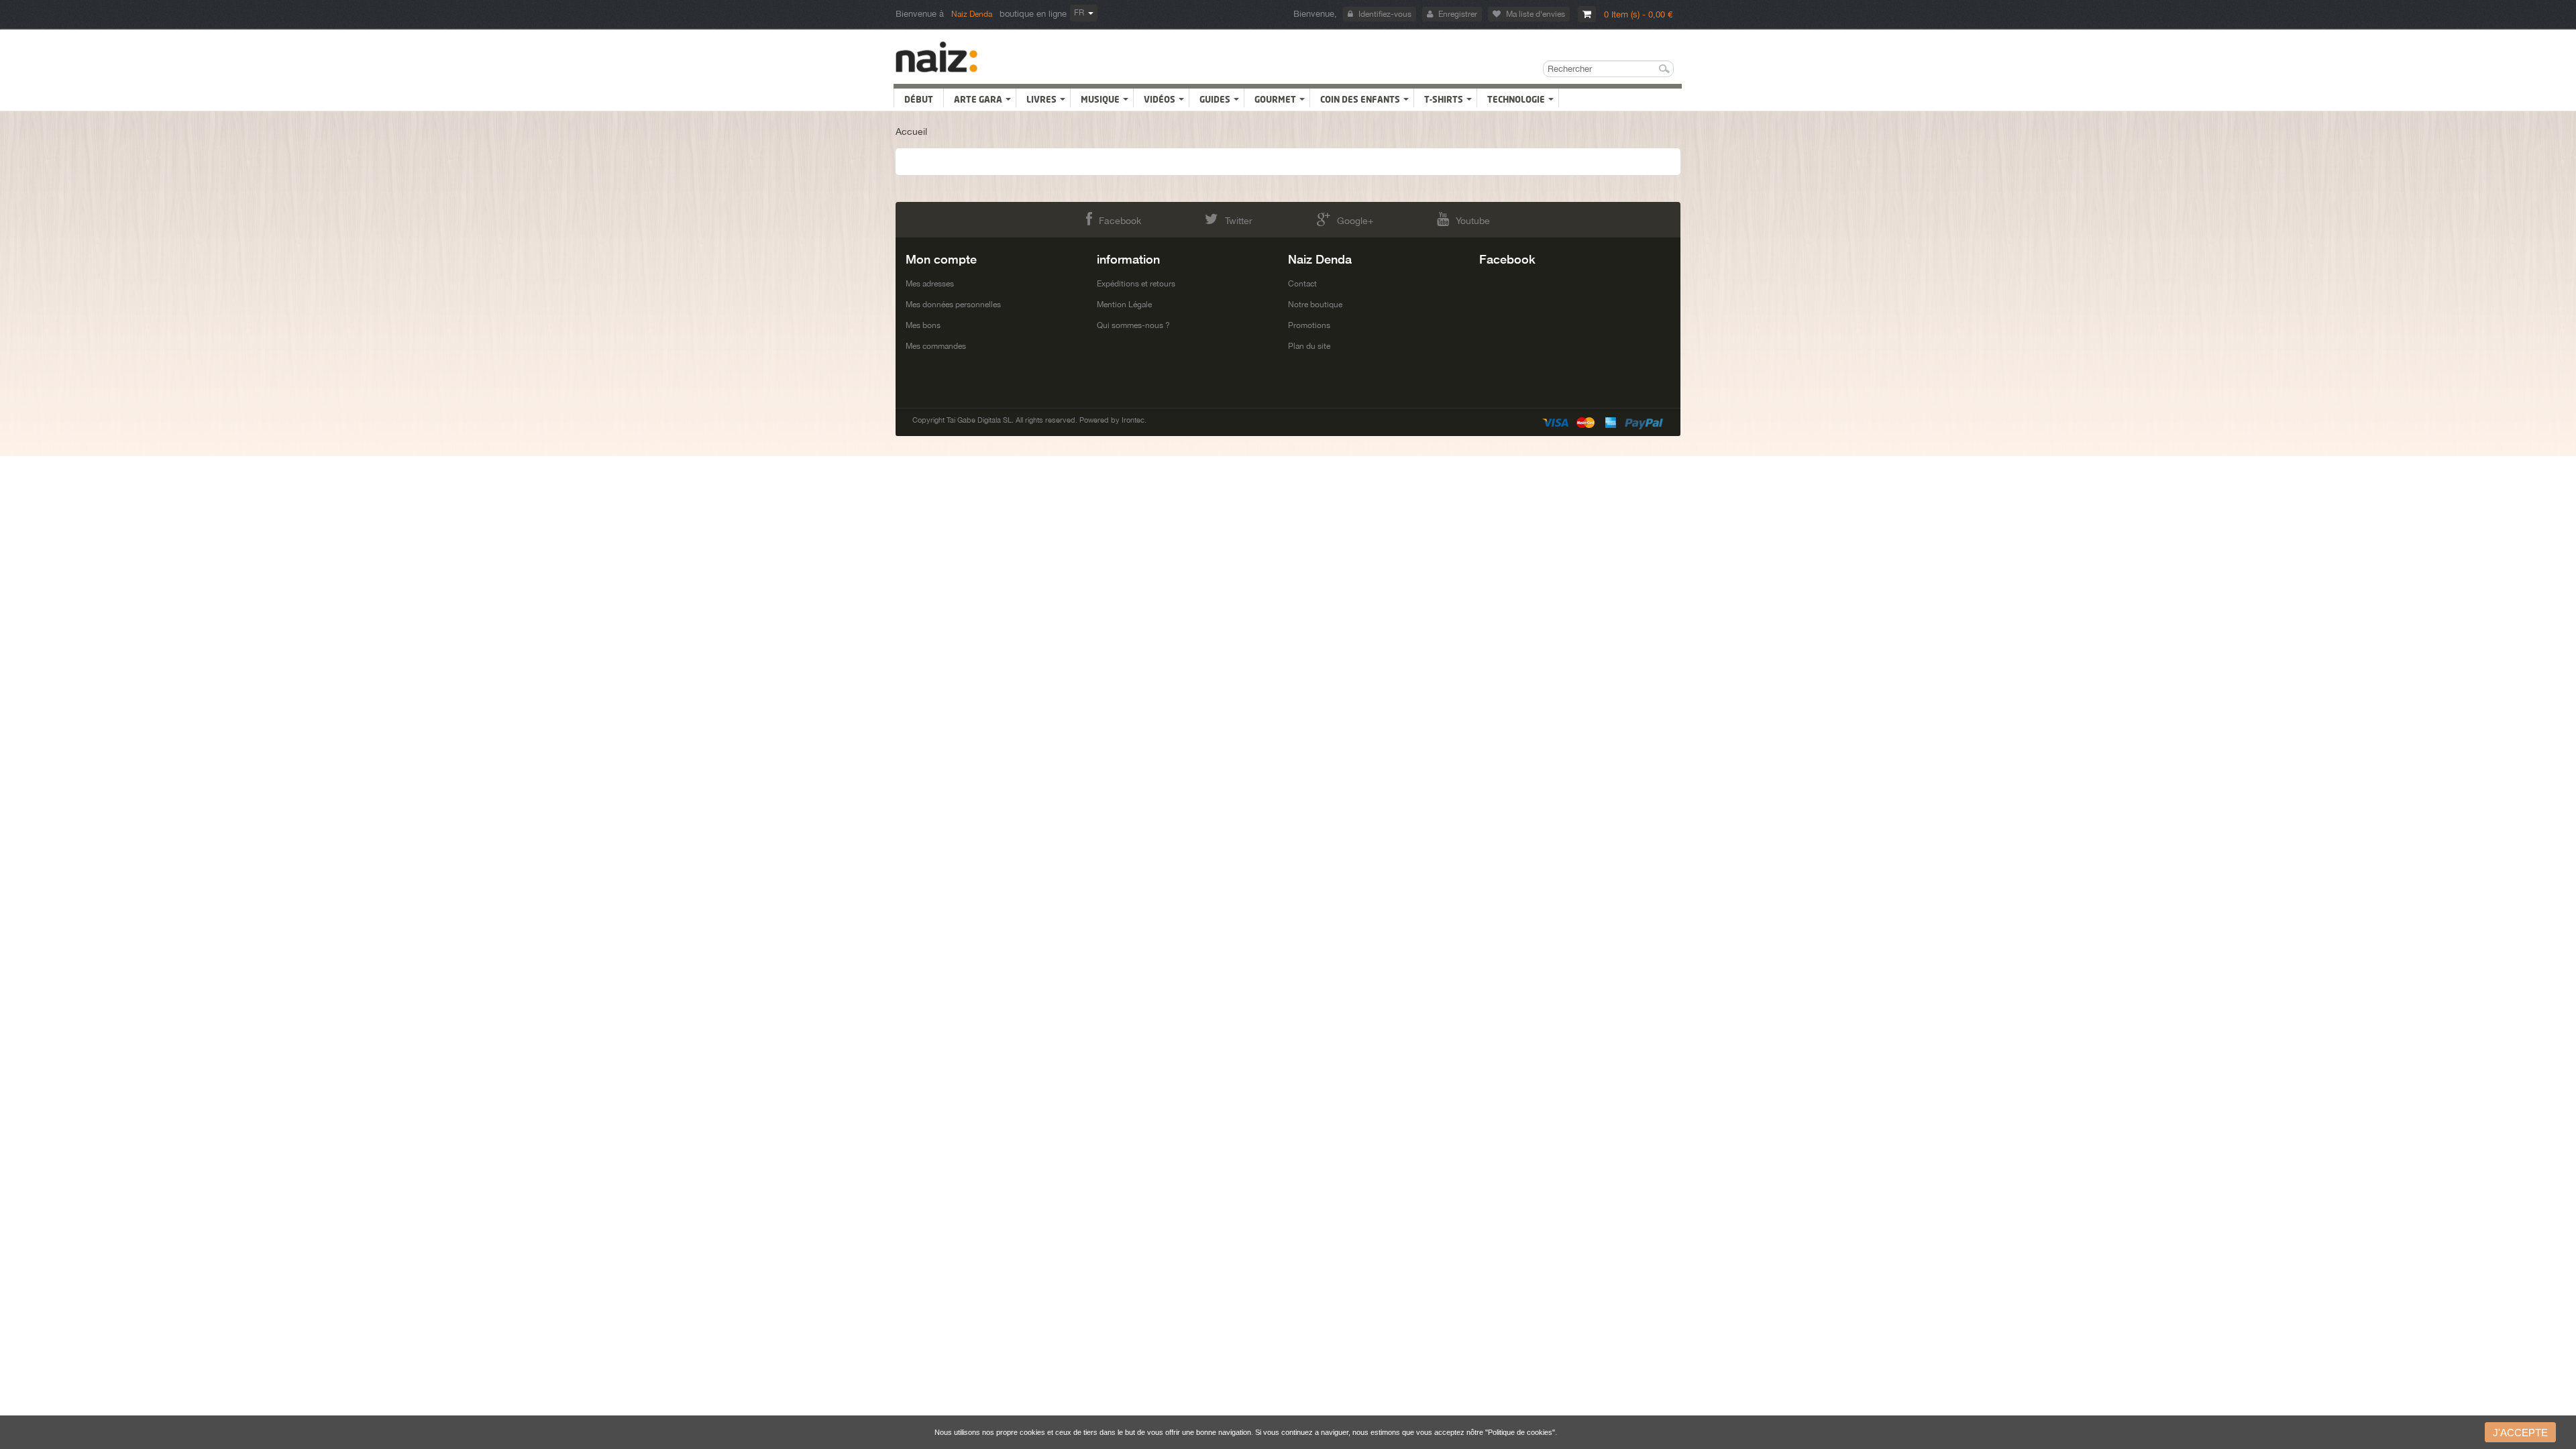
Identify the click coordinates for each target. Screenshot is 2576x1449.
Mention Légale (1124, 305)
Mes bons (923, 325)
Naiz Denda (972, 14)
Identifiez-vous (1385, 14)
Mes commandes (936, 346)
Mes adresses (930, 284)
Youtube (1473, 221)
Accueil (911, 131)
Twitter (1239, 221)
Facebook (1120, 221)
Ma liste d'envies (1536, 14)
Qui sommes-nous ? (1133, 325)
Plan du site (1309, 346)
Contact (1302, 284)
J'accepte (2520, 1433)
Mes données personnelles (953, 305)
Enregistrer (1458, 14)
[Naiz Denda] (937, 57)
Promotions (1309, 325)
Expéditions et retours (1136, 284)
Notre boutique (1315, 305)
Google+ (1355, 221)
